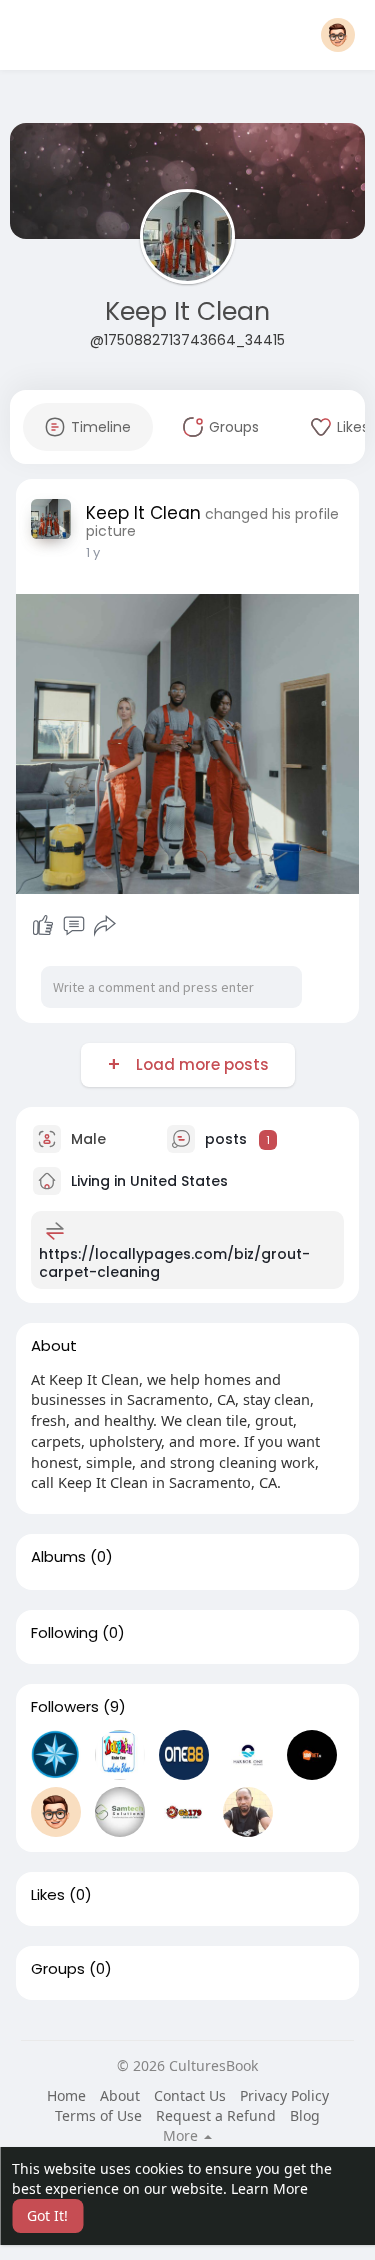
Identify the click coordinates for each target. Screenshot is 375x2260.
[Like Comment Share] (74, 926)
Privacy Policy (284, 2095)
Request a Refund (216, 2115)
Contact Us (190, 2095)
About (120, 2095)
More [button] (182, 2136)
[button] (338, 35)
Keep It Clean (187, 311)
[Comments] (74, 926)
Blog (305, 2115)
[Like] (43, 926)
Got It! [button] (47, 2215)
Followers (65, 1707)
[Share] (105, 926)
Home (66, 2095)
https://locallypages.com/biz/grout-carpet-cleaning (174, 1263)
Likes (48, 1895)
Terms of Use (98, 2115)
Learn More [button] (269, 2188)
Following (64, 1633)
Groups (58, 1969)
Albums (58, 1557)
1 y (93, 552)
